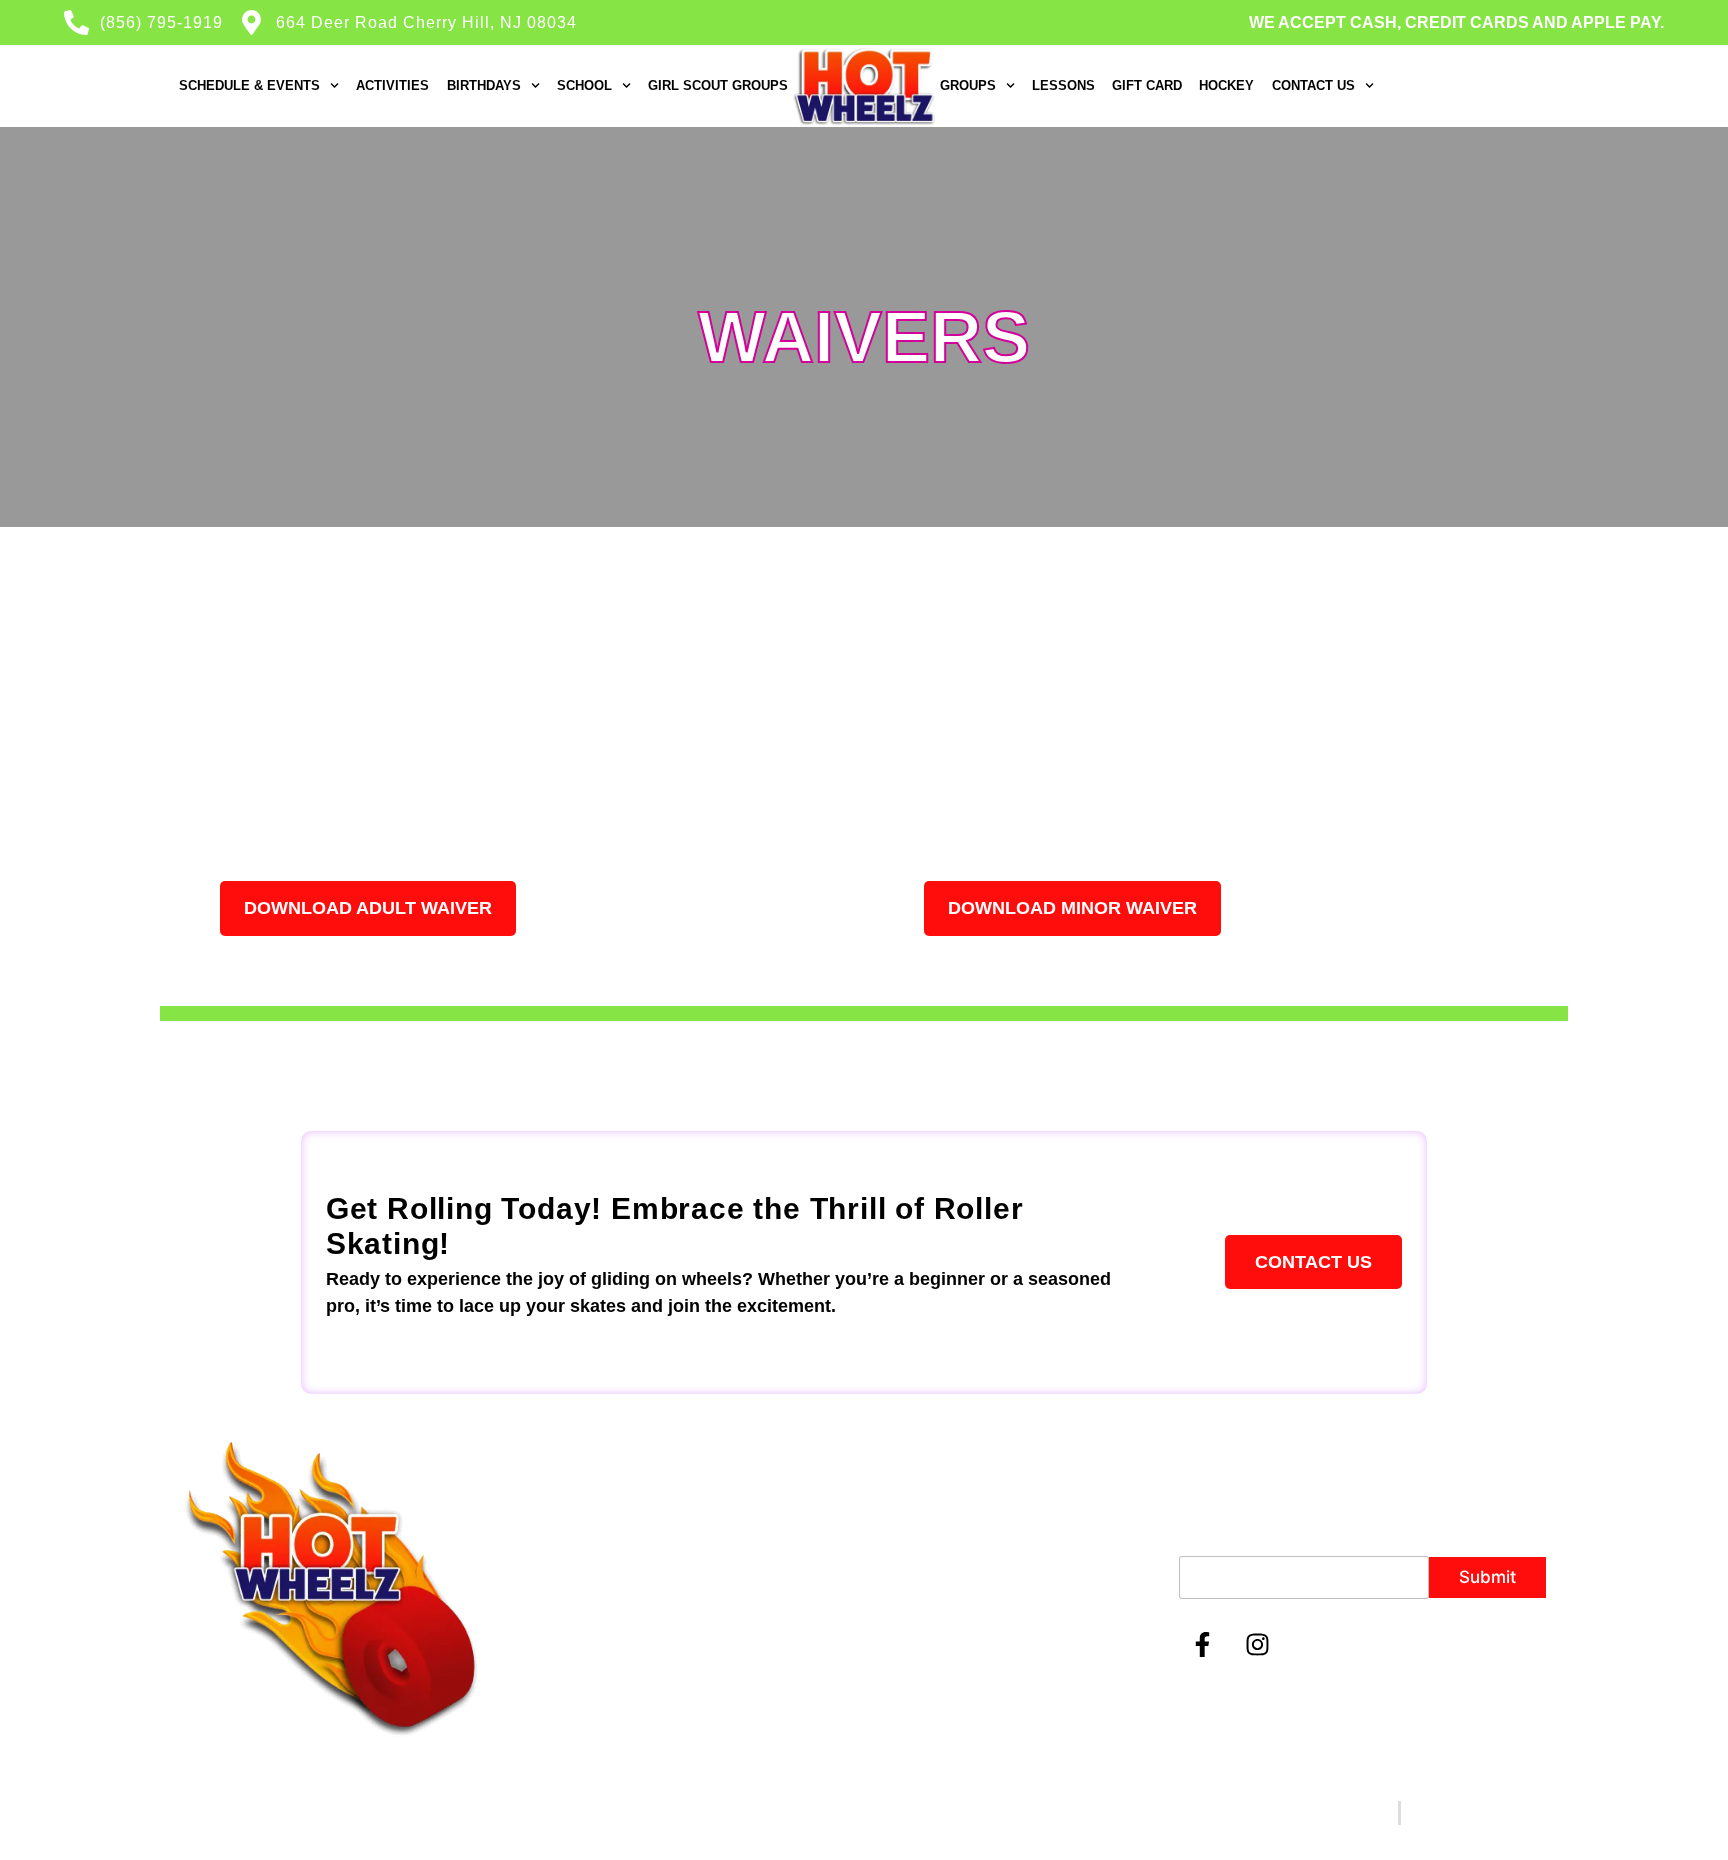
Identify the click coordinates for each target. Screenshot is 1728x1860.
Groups (968, 85)
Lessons (1063, 85)
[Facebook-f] (1203, 1644)
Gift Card (1147, 85)
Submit (1487, 1577)
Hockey (1226, 85)
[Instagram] (1258, 1644)
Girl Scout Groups (718, 85)
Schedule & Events (249, 85)
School (584, 85)
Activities (392, 85)
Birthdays (484, 85)
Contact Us (1313, 85)
